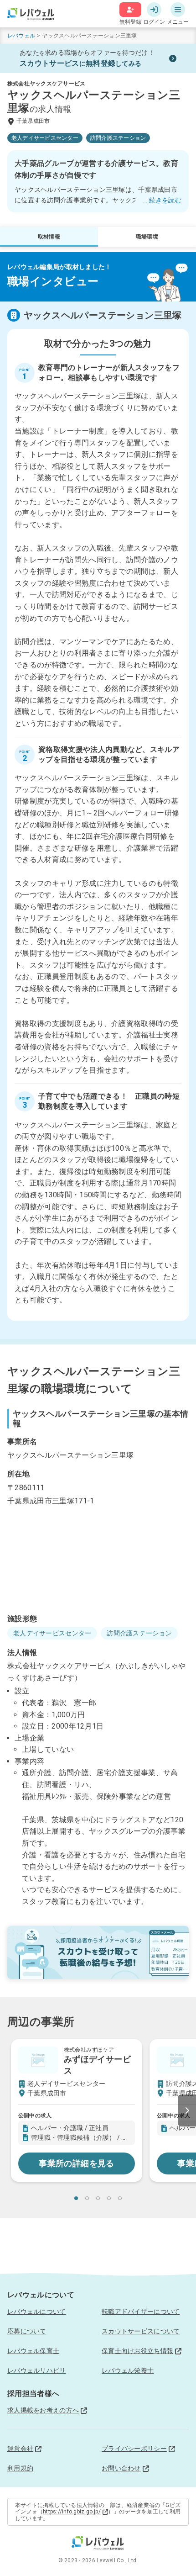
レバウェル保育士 (33, 2351)
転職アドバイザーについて (141, 2312)
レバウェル (21, 36)
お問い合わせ (121, 2468)
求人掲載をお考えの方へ (43, 2410)
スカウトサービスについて (141, 2331)
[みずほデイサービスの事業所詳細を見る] (77, 2110)
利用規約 (20, 2468)
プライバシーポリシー (134, 2449)
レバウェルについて (37, 2312)
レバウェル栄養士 (128, 2370)
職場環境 (147, 237)
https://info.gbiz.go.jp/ (72, 2512)
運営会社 (20, 2449)
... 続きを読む (162, 200)
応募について (27, 2331)
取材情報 (49, 237)
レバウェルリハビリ (37, 2370)
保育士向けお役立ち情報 (137, 2351)
